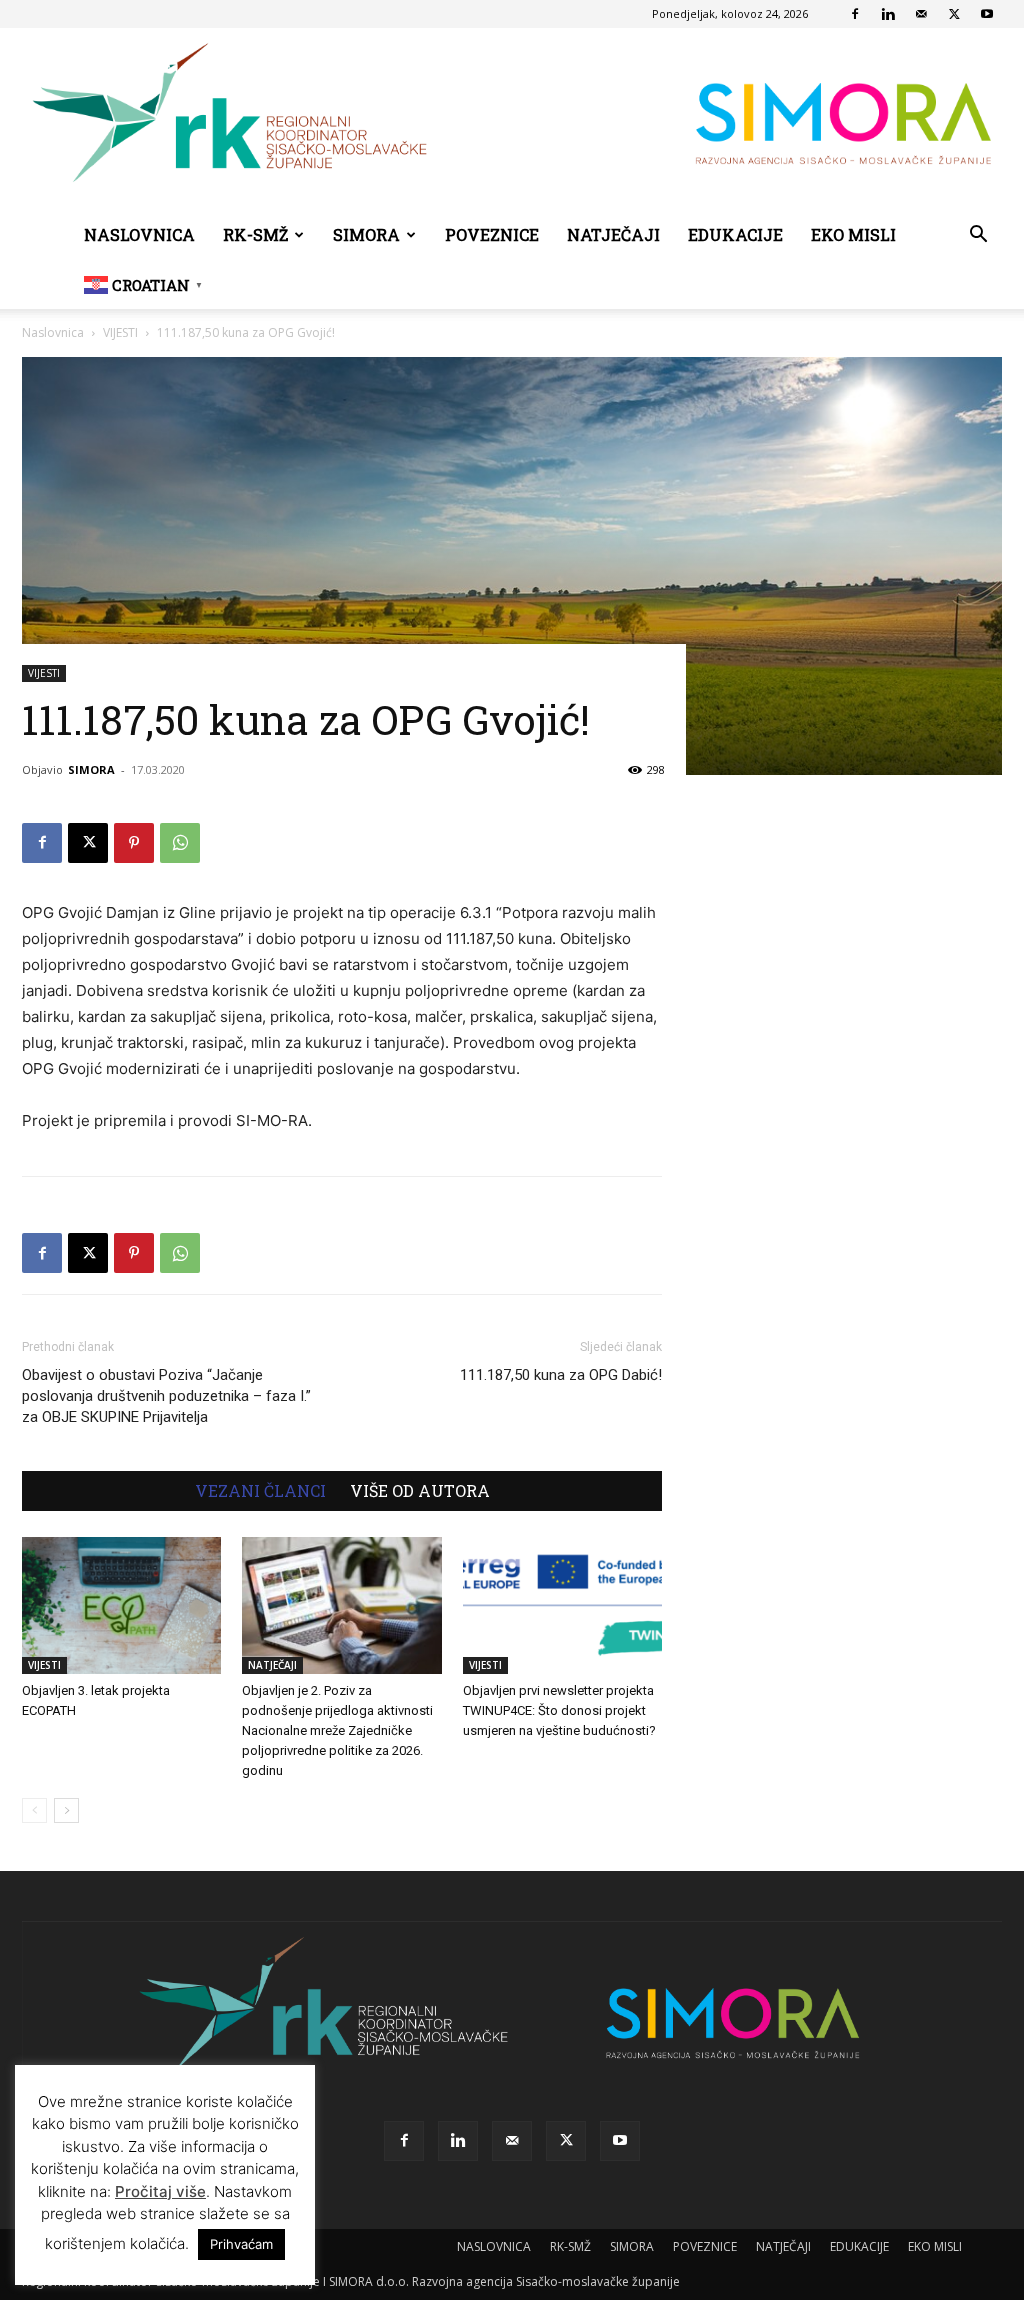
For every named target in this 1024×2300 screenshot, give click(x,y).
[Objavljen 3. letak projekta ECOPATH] (121, 1605)
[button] (978, 236)
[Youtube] (987, 14)
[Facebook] (855, 14)
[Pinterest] (134, 843)
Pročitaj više (160, 2191)
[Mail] (921, 14)
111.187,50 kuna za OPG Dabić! (561, 1375)
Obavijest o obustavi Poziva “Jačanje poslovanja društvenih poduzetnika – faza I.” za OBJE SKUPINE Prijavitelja (166, 1396)
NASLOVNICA (139, 234)
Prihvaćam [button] (241, 2244)
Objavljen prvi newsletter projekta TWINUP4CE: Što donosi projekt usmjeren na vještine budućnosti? (559, 1710)
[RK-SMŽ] (512, 119)
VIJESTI (120, 332)
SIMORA (366, 234)
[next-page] (66, 1810)
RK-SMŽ (255, 234)
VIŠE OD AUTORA (420, 1491)
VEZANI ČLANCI (260, 1491)
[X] (954, 14)
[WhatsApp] (180, 843)
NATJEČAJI (613, 234)
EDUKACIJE (735, 234)
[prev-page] (34, 1810)
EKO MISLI (853, 234)
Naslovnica (53, 332)
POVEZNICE (492, 234)
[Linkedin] (888, 14)
